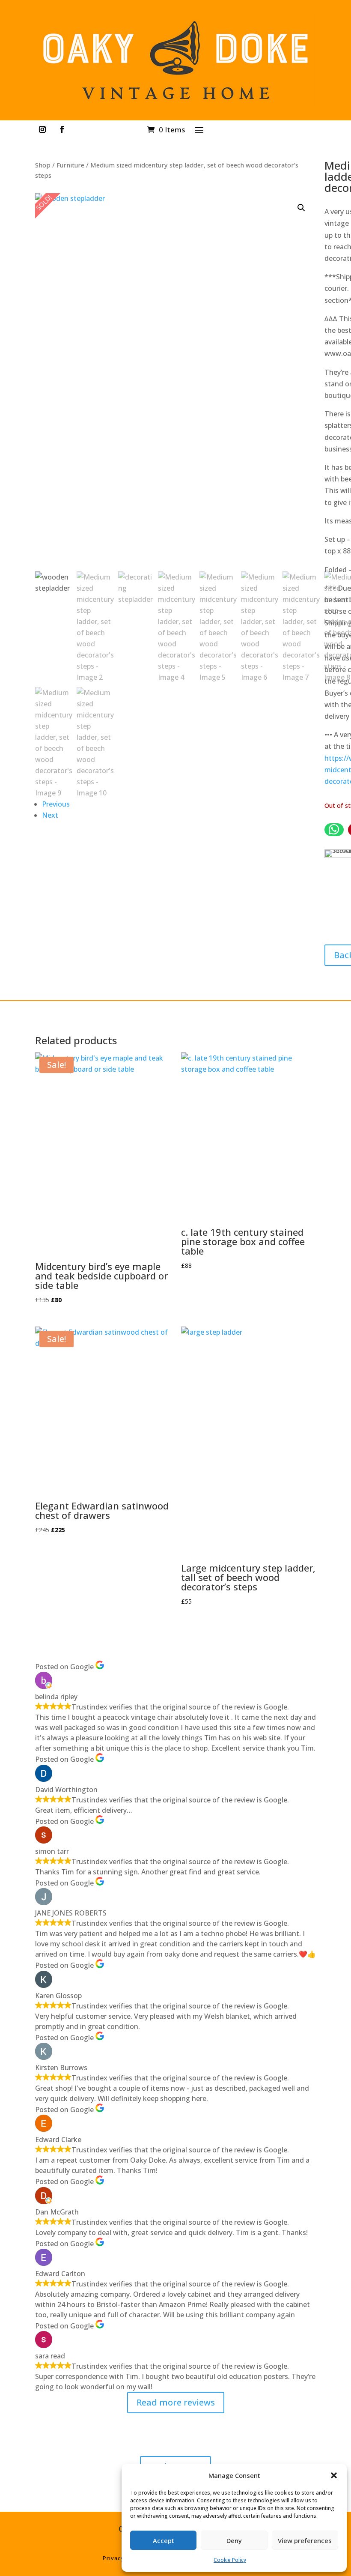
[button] (334, 2475)
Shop (43, 165)
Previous (56, 804)
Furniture (70, 165)
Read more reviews (176, 2402)
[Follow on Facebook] (62, 129)
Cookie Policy (230, 2560)
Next (50, 815)
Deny (234, 2540)
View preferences (305, 2540)
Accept (164, 2540)
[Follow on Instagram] (42, 129)
